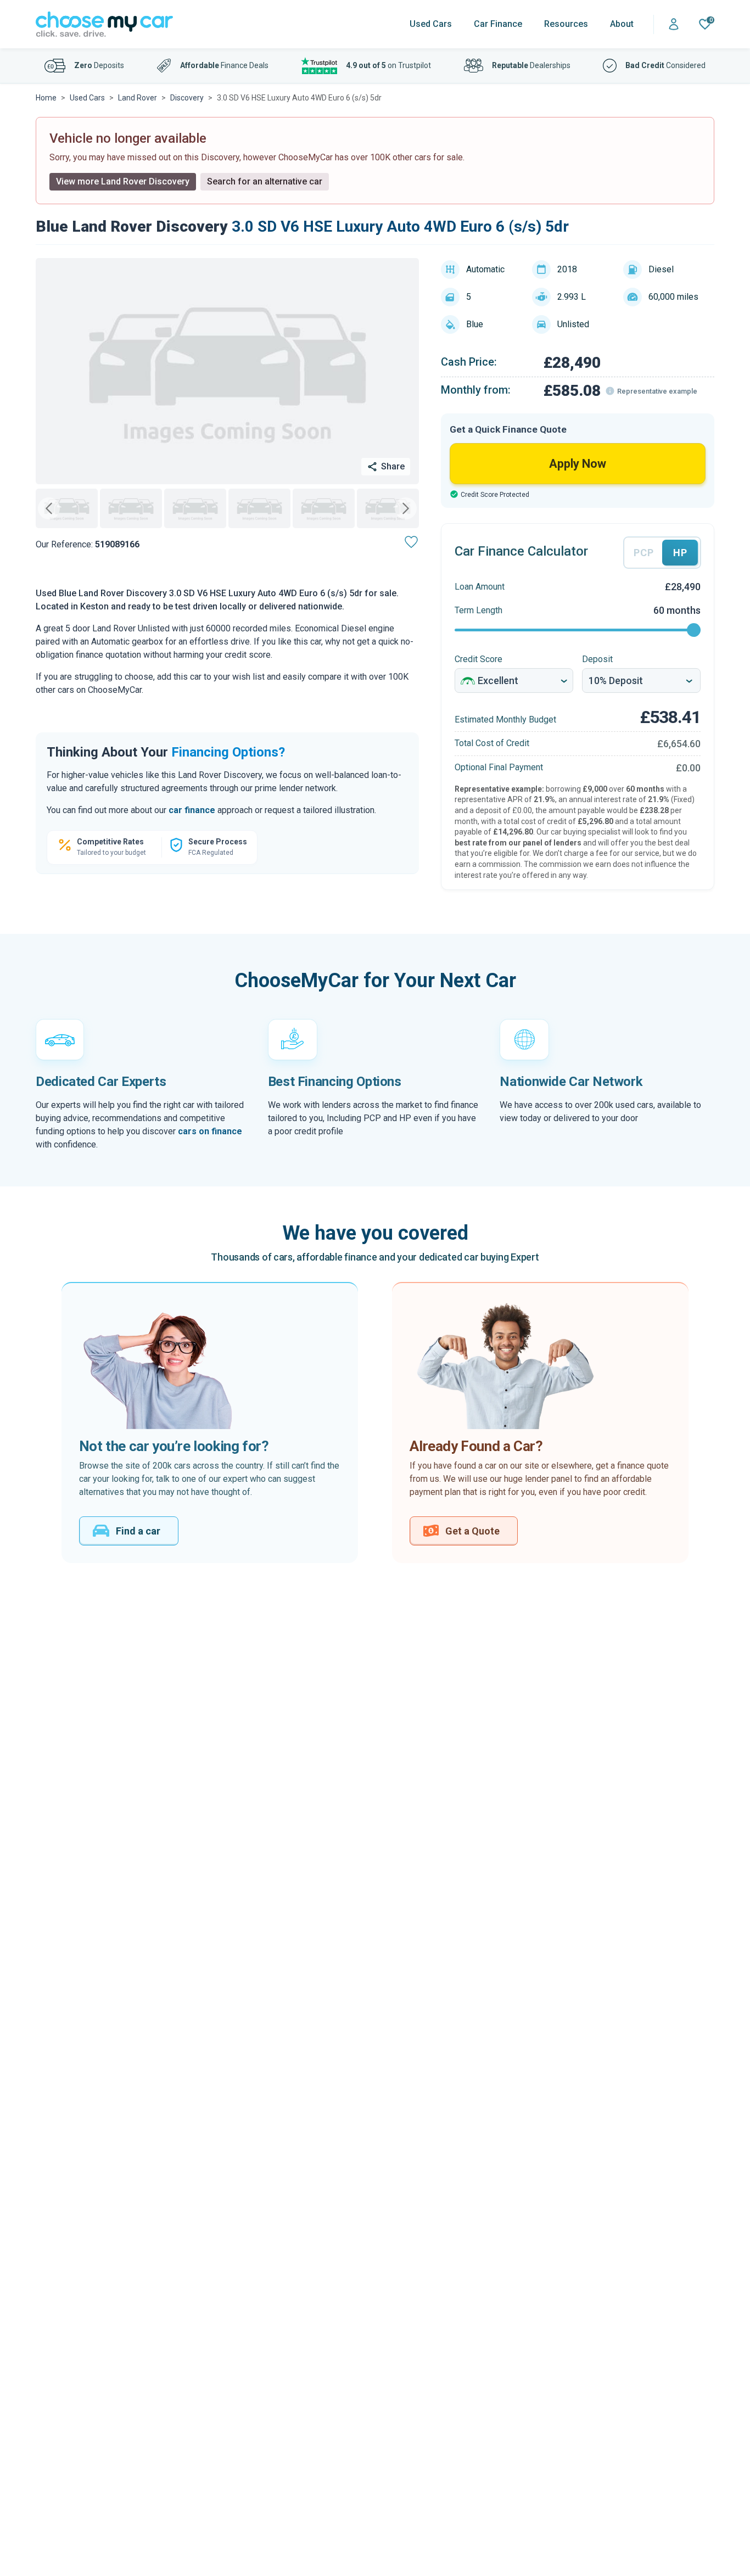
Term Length (478, 610)
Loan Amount (480, 587)
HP (680, 553)
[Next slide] (406, 508)
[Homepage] (104, 24)
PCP (643, 553)
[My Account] (674, 24)
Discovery (187, 98)
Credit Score (478, 659)
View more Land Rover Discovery (123, 181)
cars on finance (210, 1131)
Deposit (597, 659)
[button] (67, 508)
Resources (566, 24)
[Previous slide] (49, 508)
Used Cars (431, 24)
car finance (192, 810)
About (622, 24)
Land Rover (138, 98)
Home (46, 98)
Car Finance (498, 24)
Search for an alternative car (265, 181)
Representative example (657, 391)
